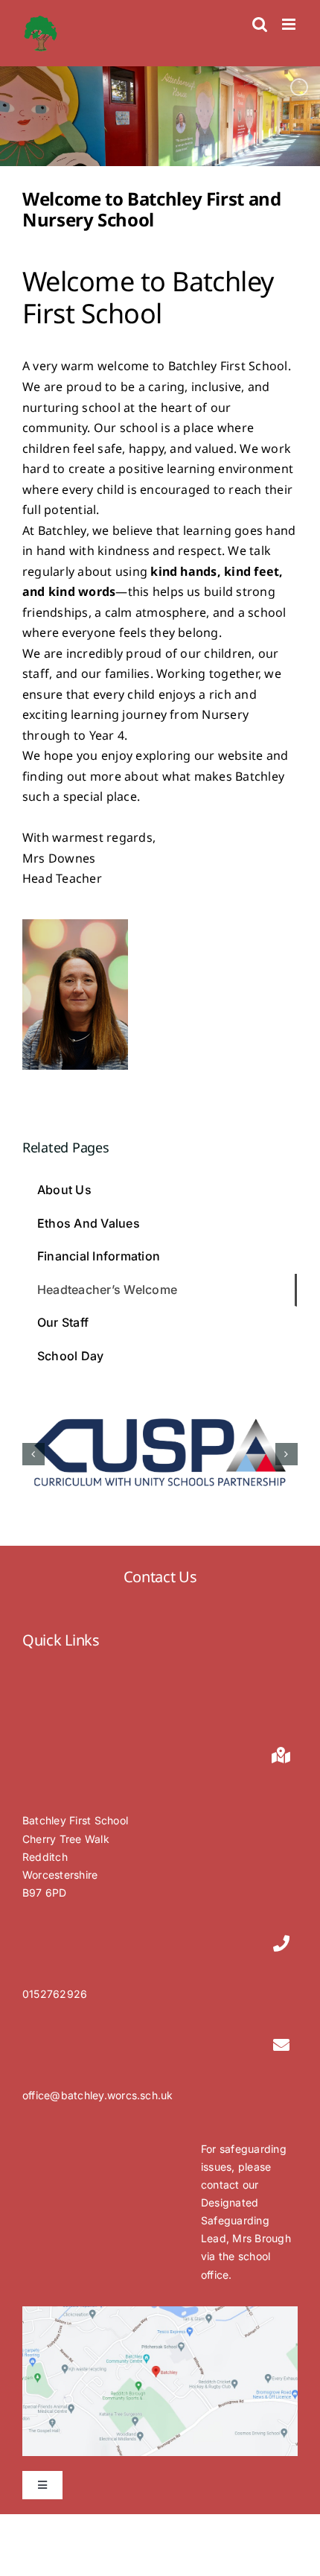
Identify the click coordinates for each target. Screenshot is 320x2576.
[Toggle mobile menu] (290, 24)
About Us (64, 1190)
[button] (33, 1454)
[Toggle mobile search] (260, 24)
